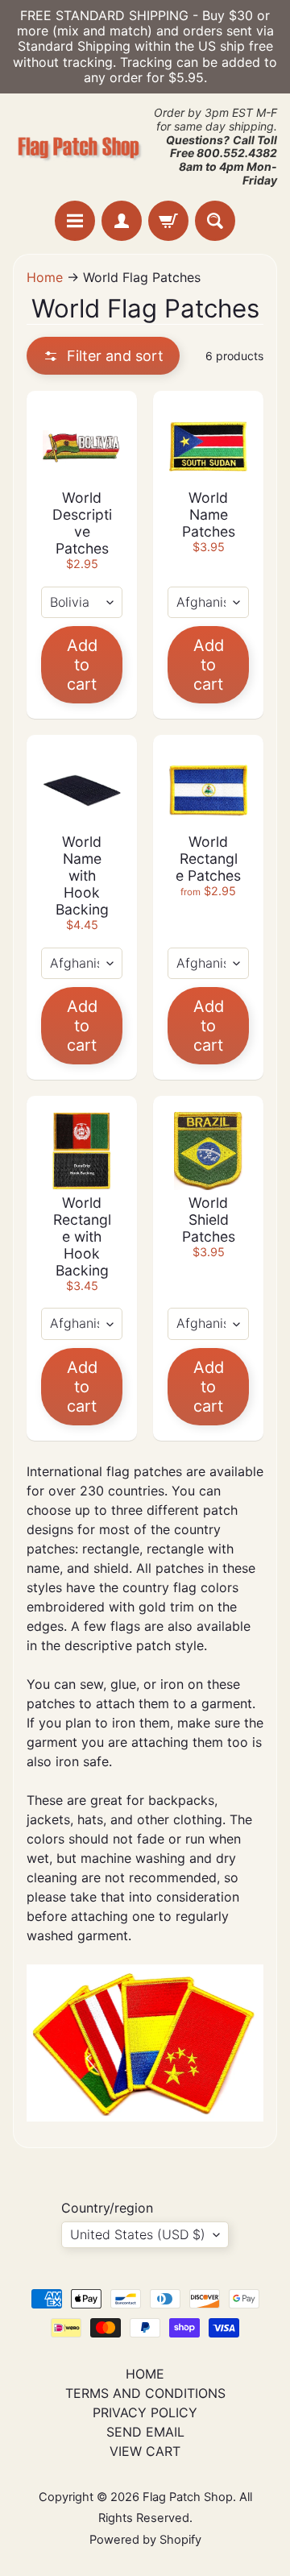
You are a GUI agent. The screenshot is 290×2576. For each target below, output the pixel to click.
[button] (103, 356)
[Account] (122, 221)
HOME (145, 2374)
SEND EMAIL (145, 2432)
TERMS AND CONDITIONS (145, 2393)
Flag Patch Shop (188, 2497)
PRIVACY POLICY (145, 2412)
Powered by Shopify (145, 2540)
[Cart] (168, 221)
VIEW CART (145, 2451)
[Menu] (75, 221)
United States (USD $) (138, 2234)
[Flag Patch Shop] (79, 147)
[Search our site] (215, 221)
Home (45, 277)
